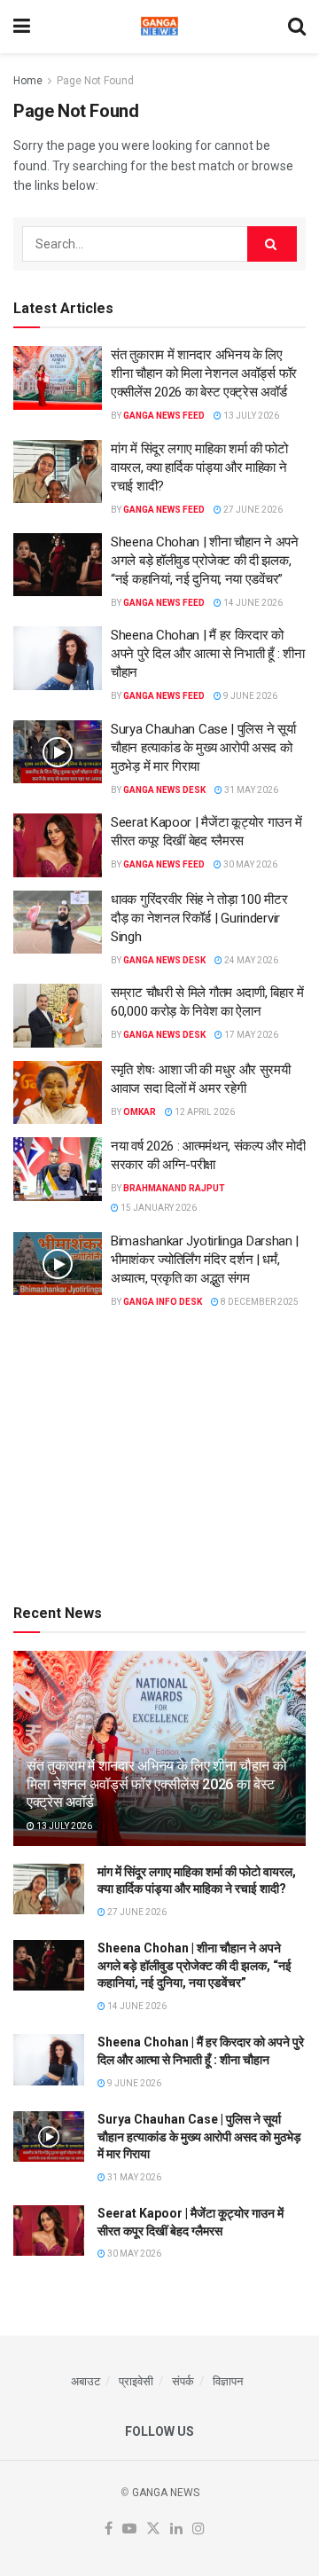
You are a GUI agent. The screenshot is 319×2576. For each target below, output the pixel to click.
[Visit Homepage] (159, 27)
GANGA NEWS (166, 2493)
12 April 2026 (204, 1112)
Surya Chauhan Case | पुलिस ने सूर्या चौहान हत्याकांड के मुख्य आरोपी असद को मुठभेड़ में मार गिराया (203, 748)
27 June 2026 (252, 510)
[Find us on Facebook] (109, 2529)
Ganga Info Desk (163, 1302)
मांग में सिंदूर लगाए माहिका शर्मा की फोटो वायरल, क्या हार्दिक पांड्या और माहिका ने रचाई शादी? (199, 467)
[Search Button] (297, 27)
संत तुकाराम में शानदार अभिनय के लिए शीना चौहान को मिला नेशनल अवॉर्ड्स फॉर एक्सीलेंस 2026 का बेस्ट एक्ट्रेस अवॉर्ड (204, 373)
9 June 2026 (249, 696)
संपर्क (183, 2381)
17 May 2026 (250, 1035)
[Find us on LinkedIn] (176, 2529)
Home (28, 81)
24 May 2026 (250, 960)
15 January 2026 (158, 1208)
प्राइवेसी (136, 2381)
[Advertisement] (159, 1454)
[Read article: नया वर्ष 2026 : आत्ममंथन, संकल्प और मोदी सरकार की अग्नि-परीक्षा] (58, 1169)
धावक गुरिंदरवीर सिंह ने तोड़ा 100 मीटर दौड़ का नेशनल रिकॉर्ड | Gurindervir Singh (199, 918)
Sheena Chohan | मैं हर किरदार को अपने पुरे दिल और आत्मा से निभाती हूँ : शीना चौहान (207, 654)
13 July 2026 (250, 416)
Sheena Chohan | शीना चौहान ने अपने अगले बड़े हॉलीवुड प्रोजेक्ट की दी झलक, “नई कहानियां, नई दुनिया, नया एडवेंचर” (205, 561)
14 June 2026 (252, 603)
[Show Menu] (22, 27)
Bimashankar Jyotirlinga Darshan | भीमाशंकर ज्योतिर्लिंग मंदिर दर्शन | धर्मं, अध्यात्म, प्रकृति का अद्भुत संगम (205, 1260)
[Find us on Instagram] (198, 2529)
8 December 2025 (259, 1302)
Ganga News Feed (164, 416)
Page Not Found (95, 81)
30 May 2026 (249, 864)
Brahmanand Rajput (174, 1188)
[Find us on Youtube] (129, 2529)
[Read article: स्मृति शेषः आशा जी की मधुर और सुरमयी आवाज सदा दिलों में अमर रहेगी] (58, 1093)
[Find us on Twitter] (153, 2529)
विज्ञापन (228, 2381)
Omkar (140, 1112)
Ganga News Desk (164, 790)
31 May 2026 (250, 790)
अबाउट (86, 2381)
